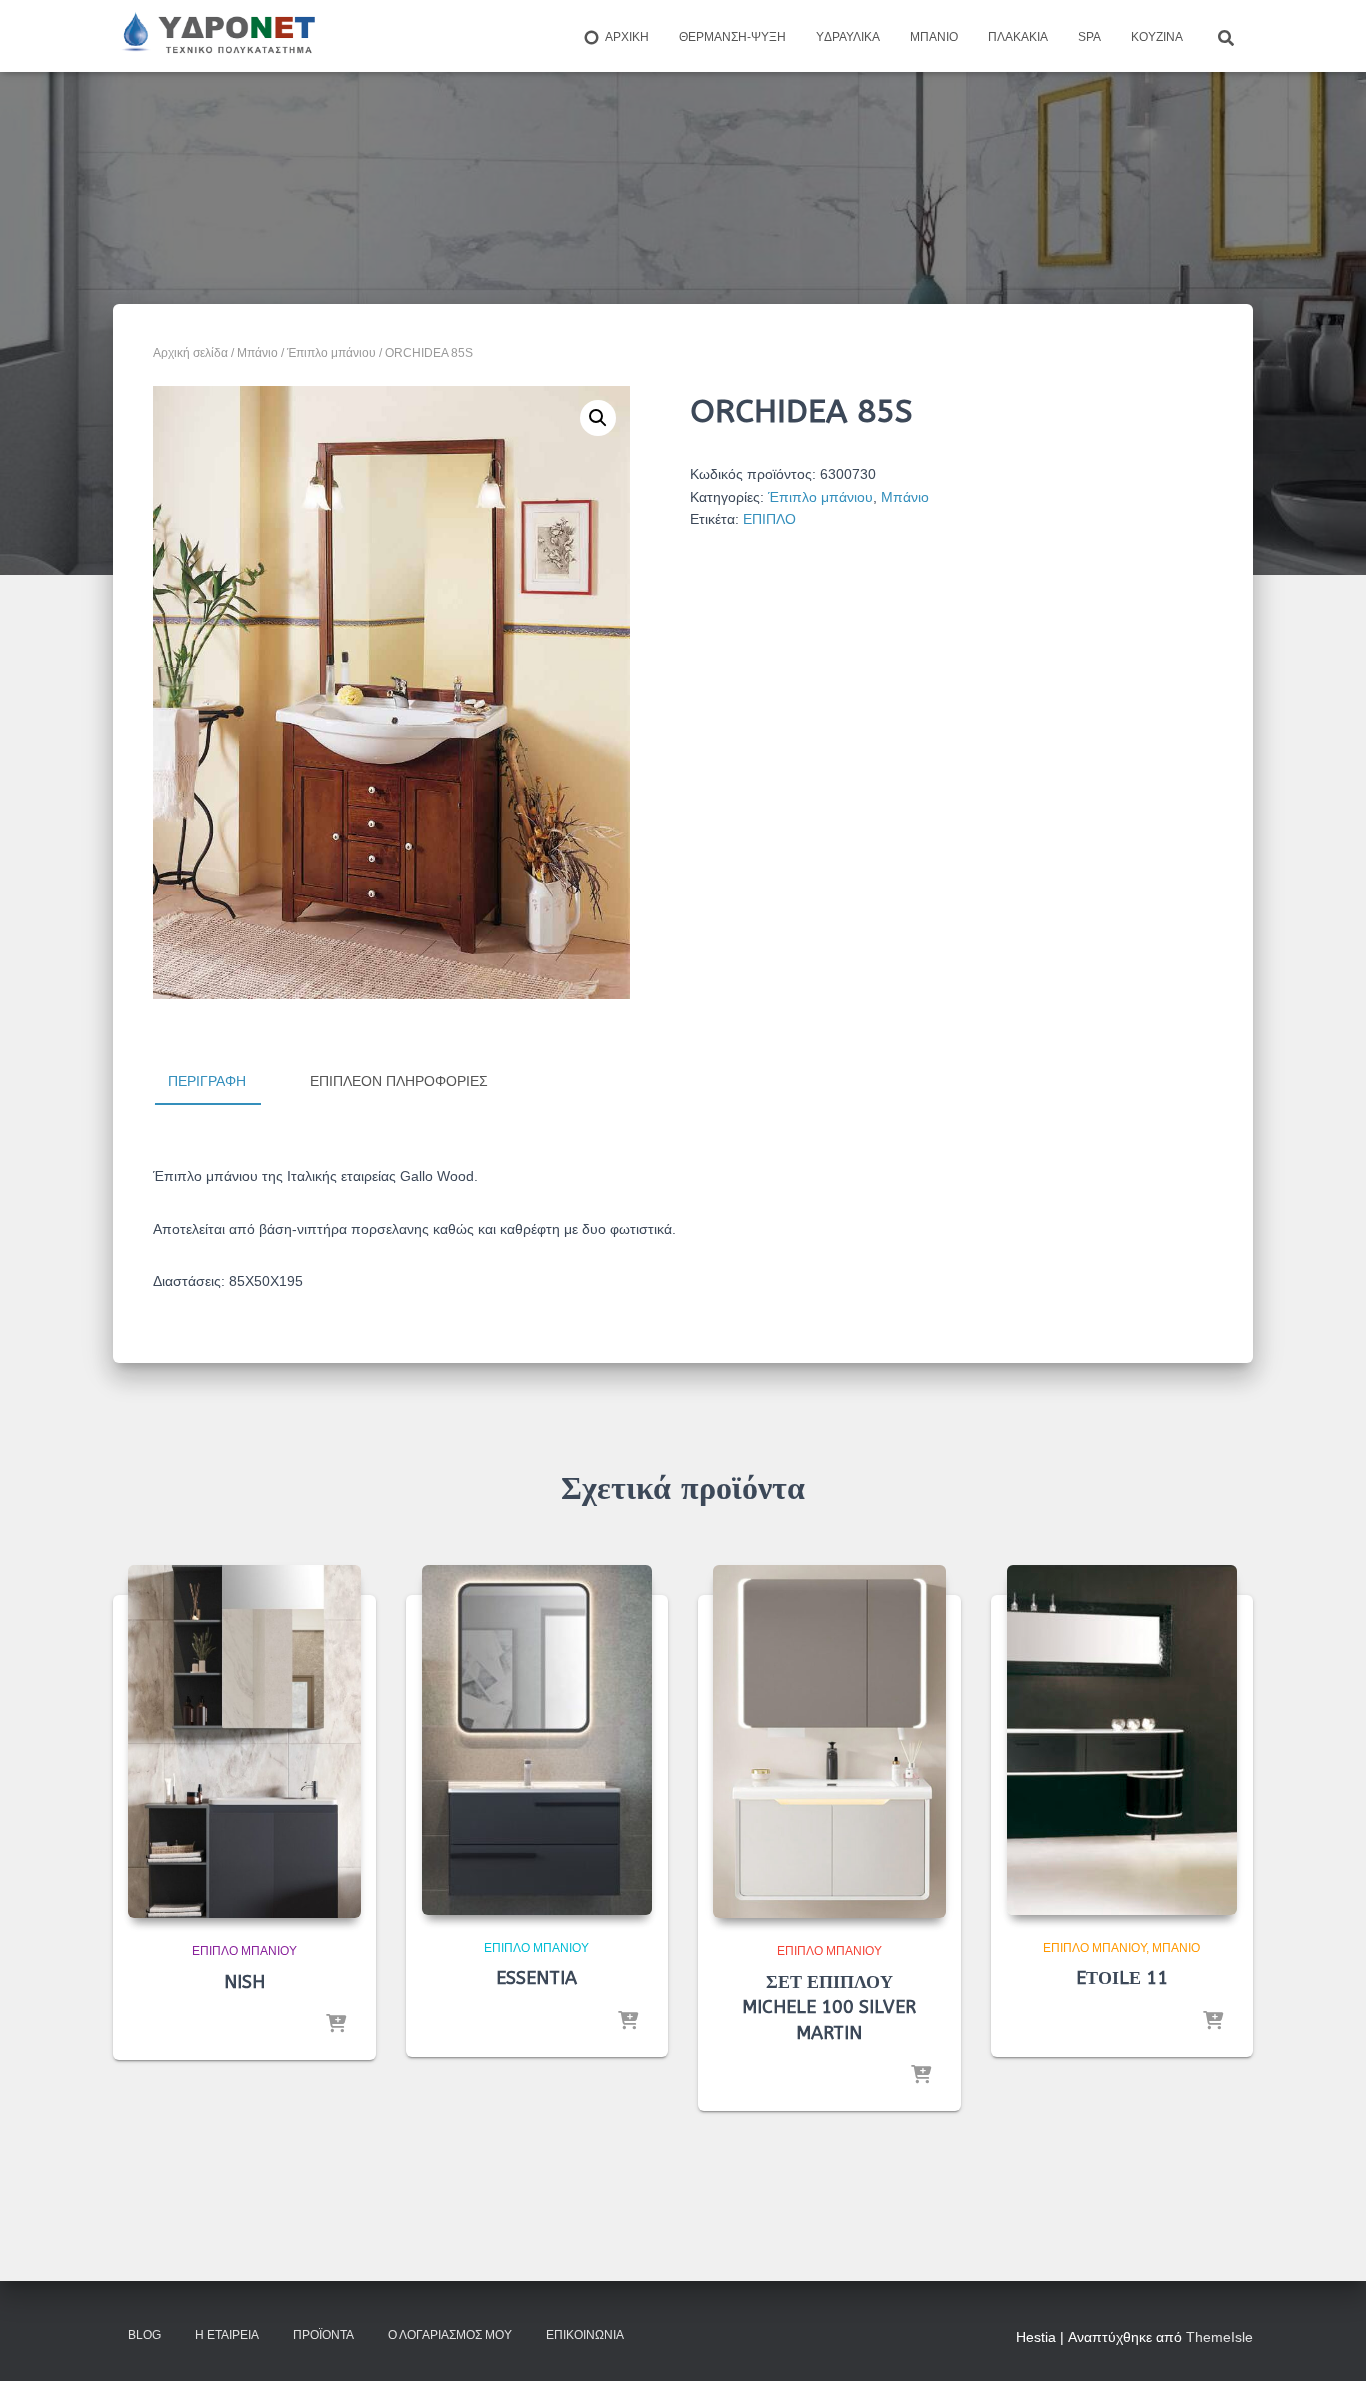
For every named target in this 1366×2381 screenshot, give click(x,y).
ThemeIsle (1219, 2337)
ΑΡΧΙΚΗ (627, 37)
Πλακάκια (1018, 37)
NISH (244, 1982)
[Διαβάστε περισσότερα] (336, 2025)
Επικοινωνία (585, 2335)
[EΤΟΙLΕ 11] (1122, 1740)
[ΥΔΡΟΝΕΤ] (217, 36)
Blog (144, 2335)
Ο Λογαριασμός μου (450, 2335)
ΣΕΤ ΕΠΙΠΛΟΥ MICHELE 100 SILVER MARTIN (829, 2007)
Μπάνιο (934, 37)
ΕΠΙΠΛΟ (769, 519)
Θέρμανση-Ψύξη (732, 37)
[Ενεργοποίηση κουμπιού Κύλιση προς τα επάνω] (1326, 2341)
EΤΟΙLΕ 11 (1122, 1978)
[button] (598, 418)
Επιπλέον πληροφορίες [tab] (399, 1081)
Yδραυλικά (848, 37)
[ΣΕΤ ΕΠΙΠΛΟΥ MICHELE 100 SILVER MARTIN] (829, 1742)
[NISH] (244, 1742)
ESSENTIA (536, 1978)
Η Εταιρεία (227, 2335)
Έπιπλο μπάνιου (331, 353)
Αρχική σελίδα (190, 353)
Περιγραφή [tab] (207, 1081)
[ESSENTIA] (537, 1740)
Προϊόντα (323, 2335)
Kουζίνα (1157, 37)
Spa (1089, 37)
